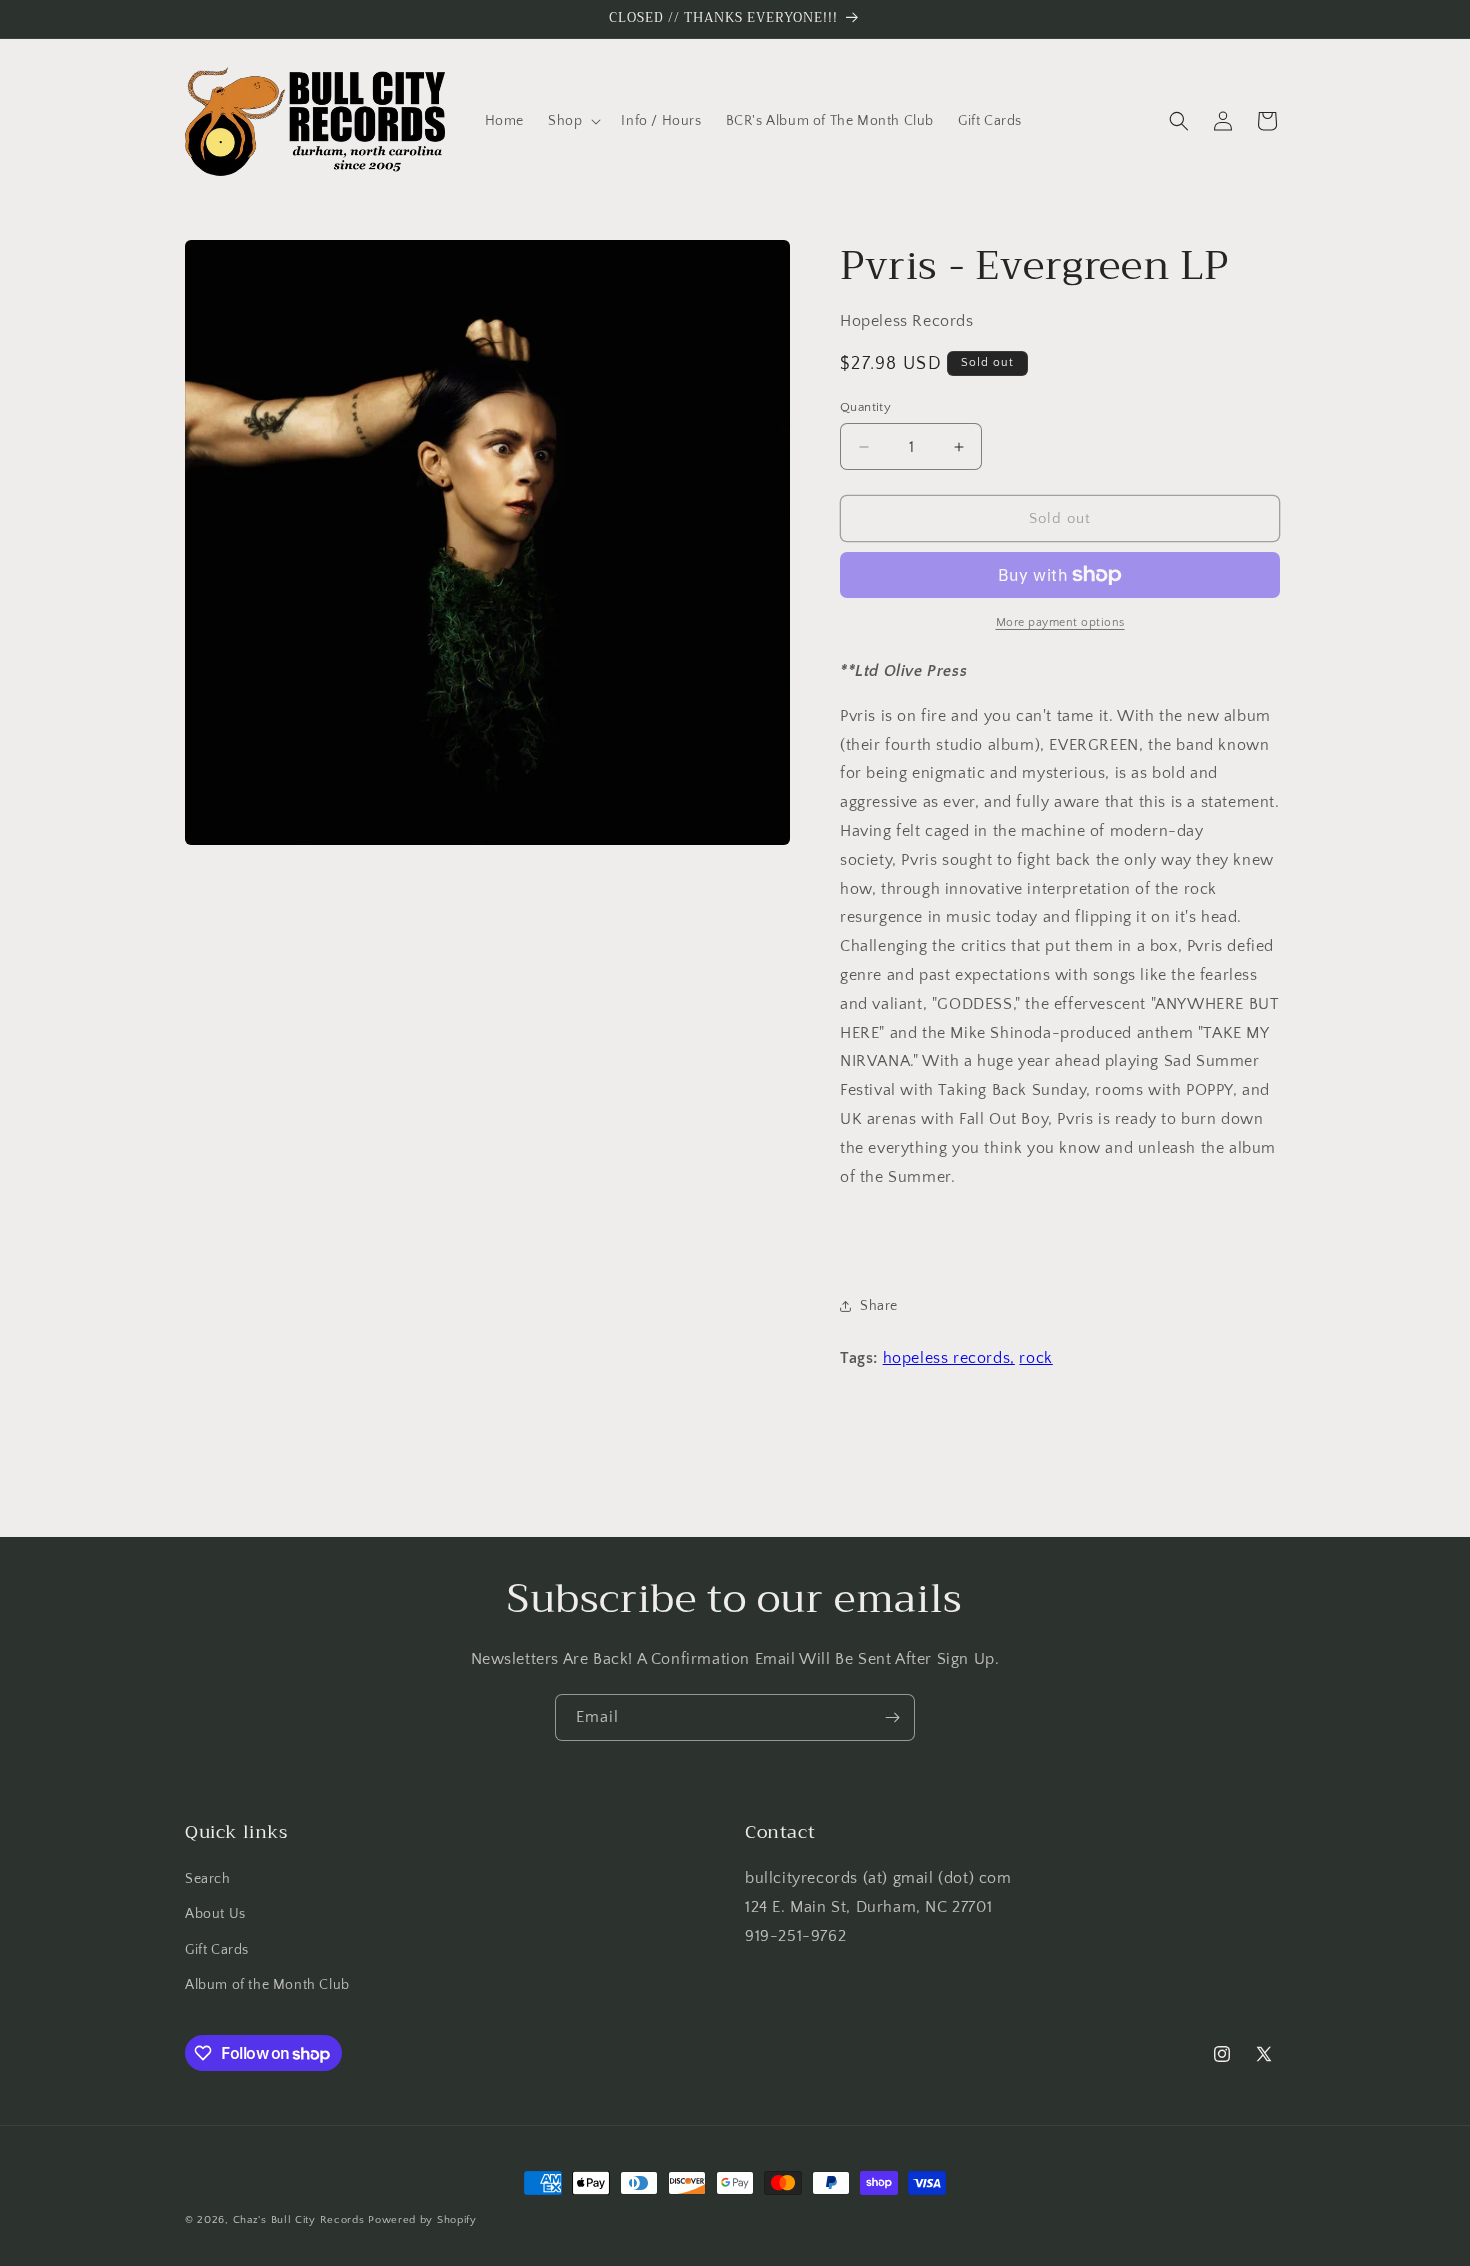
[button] (572, 121)
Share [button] (879, 1306)
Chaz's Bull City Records (299, 2220)
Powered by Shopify (422, 2220)
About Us (215, 1914)
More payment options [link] (1060, 622)
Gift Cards (217, 1950)
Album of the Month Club (267, 1985)
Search (208, 1879)
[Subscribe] (892, 1717)
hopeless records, (949, 1358)
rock (1035, 1358)
